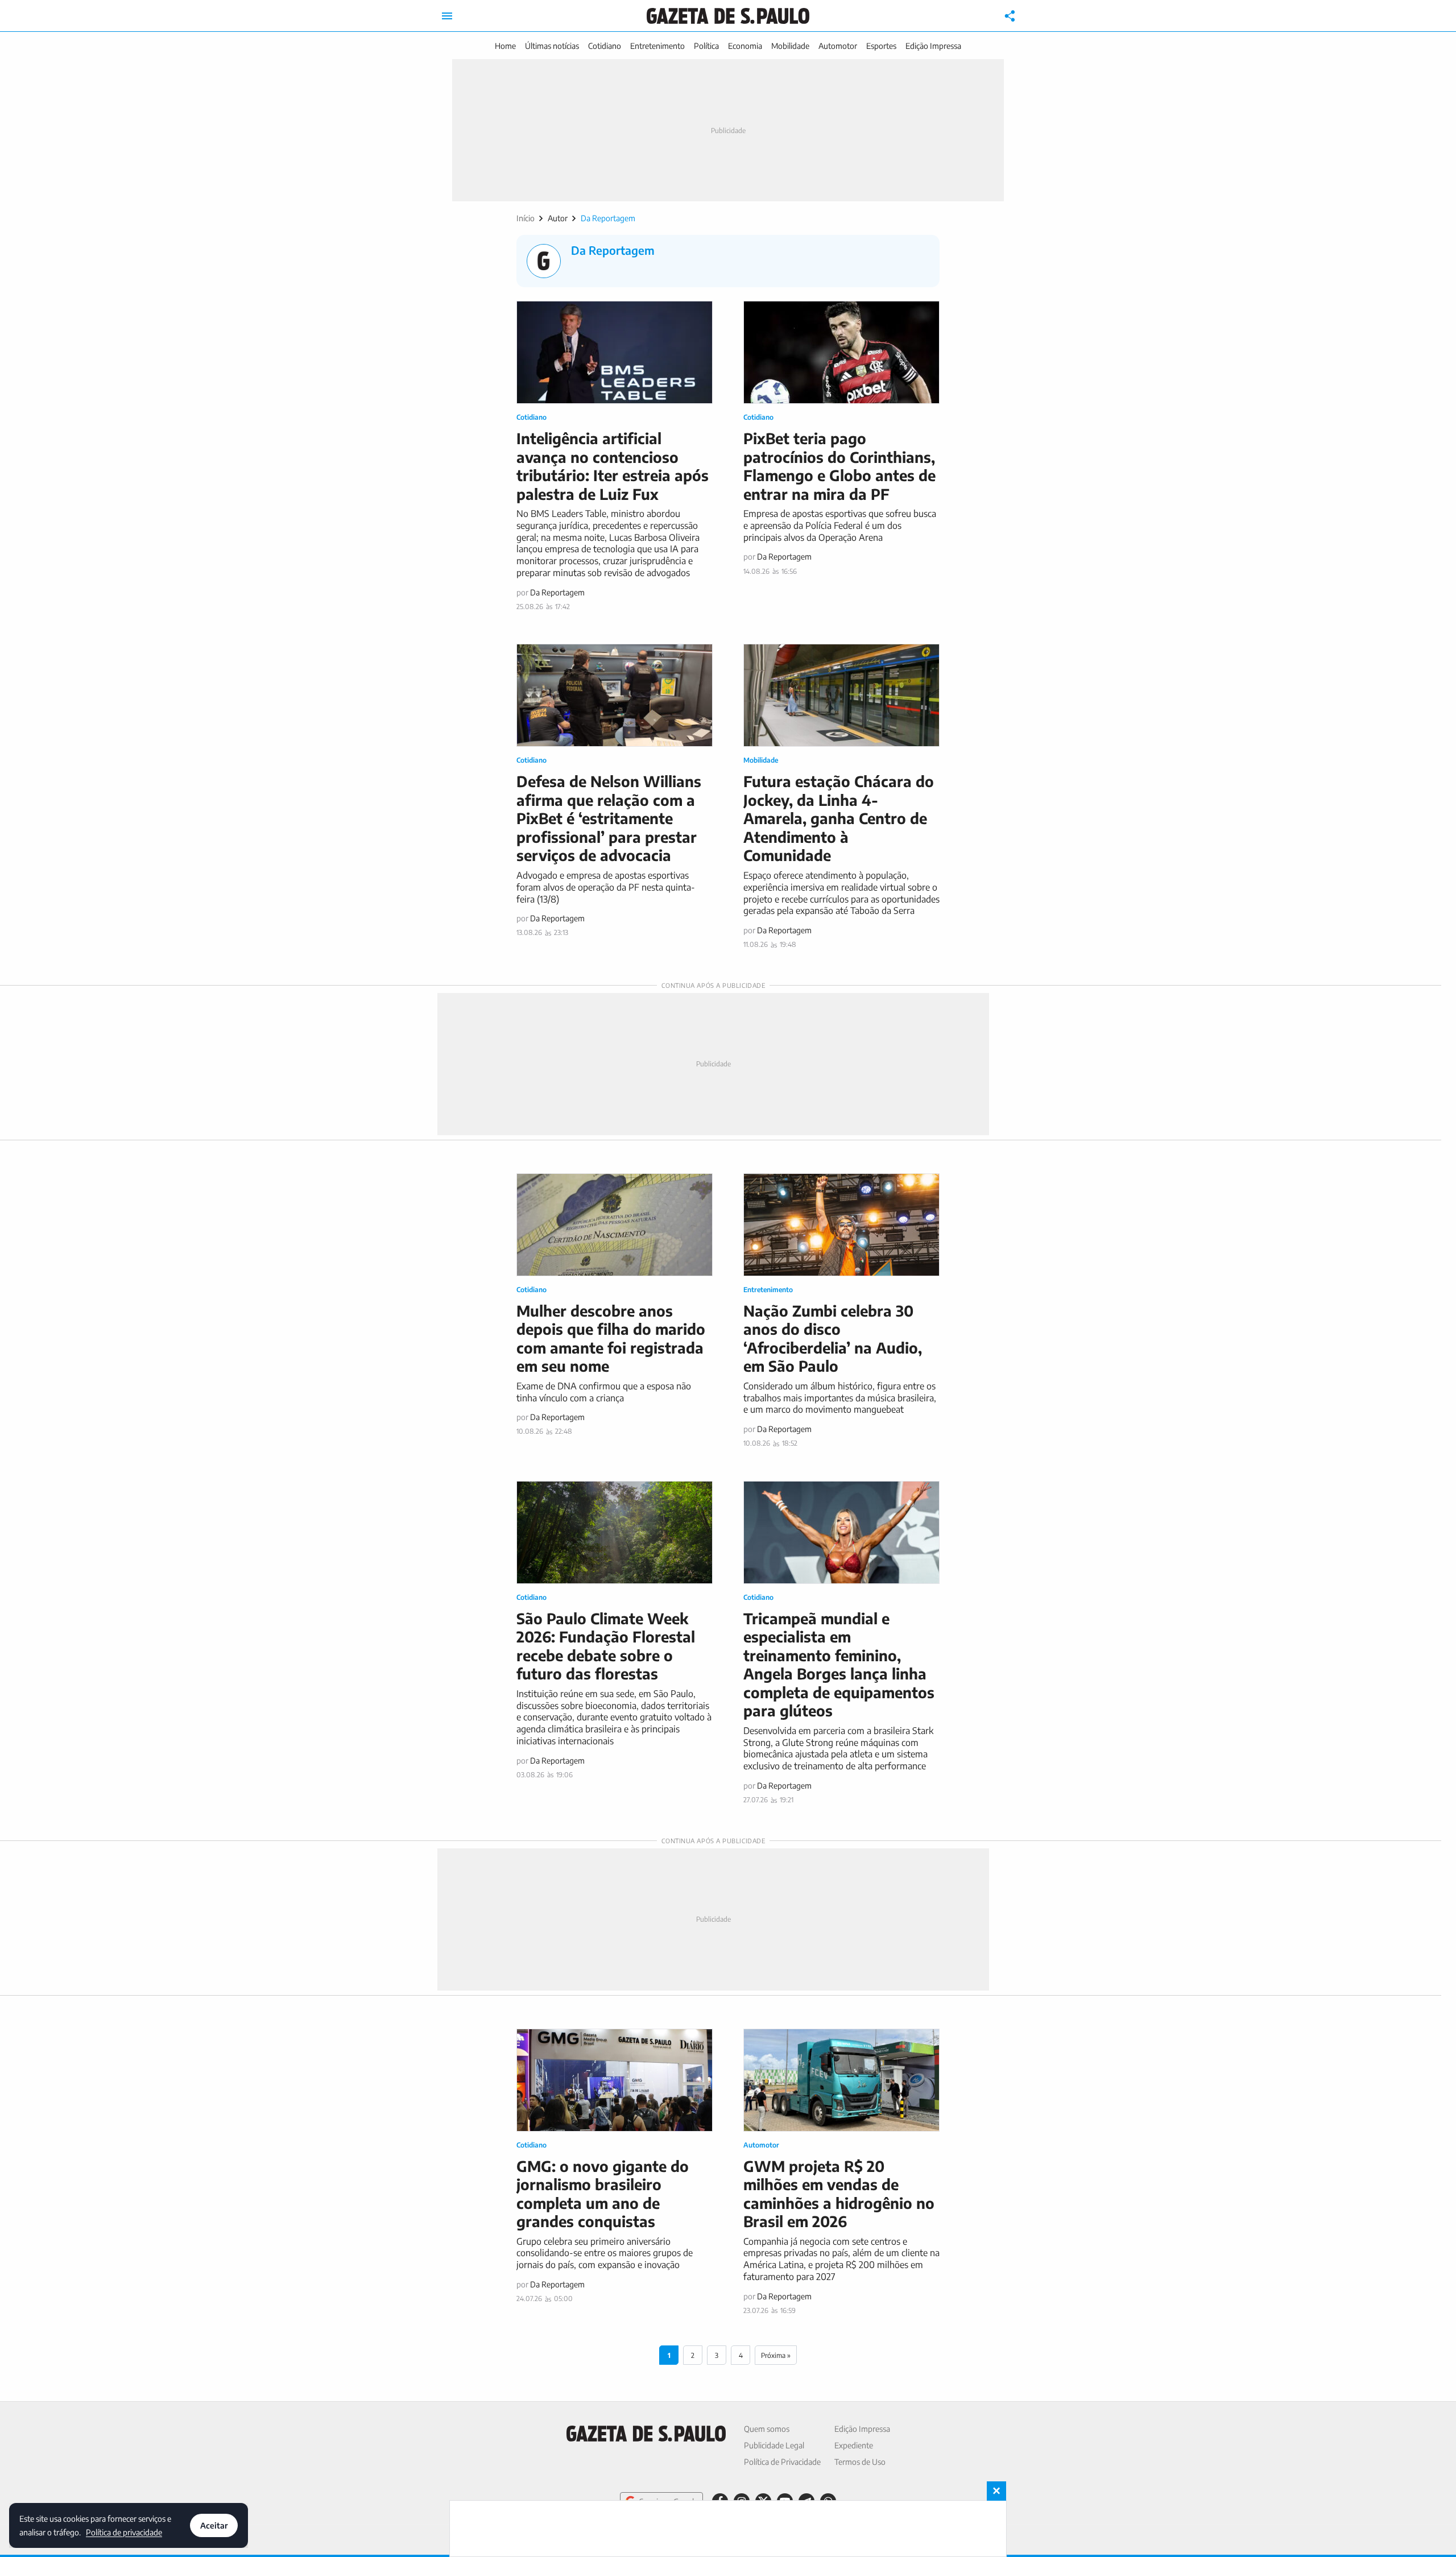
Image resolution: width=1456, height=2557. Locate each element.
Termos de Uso (860, 2462)
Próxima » (776, 2355)
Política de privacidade (124, 2532)
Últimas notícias (552, 46)
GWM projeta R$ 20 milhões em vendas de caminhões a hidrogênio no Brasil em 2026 (839, 2194)
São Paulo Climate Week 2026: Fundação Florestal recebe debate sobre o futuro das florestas (606, 1646)
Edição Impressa (933, 46)
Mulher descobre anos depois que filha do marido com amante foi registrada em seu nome (611, 1339)
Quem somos (767, 2429)
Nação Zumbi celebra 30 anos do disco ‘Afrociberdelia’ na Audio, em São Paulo (833, 1339)
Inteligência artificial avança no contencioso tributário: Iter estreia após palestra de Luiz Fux (613, 466)
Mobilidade (790, 46)
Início (526, 218)
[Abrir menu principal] (447, 16)
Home (505, 46)
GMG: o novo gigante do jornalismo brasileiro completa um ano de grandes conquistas (603, 2194)
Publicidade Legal (774, 2445)
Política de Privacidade (782, 2462)
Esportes (881, 46)
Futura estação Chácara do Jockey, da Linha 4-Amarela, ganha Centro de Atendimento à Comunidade (839, 818)
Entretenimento (657, 46)
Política (706, 46)
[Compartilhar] (1010, 16)
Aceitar (214, 2525)
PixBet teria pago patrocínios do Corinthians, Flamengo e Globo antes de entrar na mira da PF (839, 466)
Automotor (838, 46)
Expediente (854, 2445)
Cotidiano (605, 46)
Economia (745, 46)
